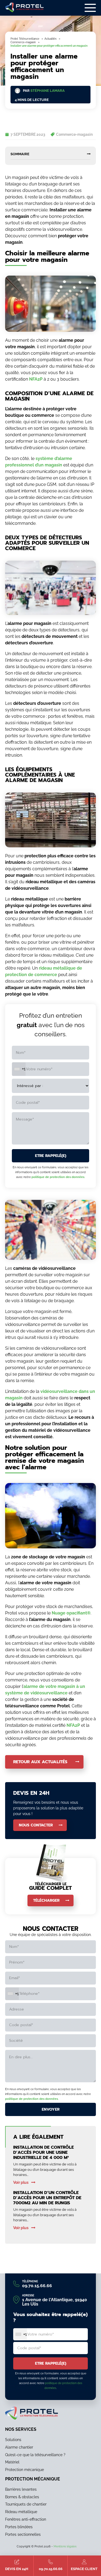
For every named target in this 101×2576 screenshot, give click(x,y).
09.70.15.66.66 (51, 2569)
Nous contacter (36, 1825)
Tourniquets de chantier (26, 2504)
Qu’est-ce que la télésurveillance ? (35, 2455)
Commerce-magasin (74, 134)
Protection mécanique (25, 2470)
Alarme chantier (19, 2447)
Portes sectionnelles (23, 2534)
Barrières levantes (21, 2489)
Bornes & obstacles (22, 2497)
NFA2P (36, 379)
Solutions (13, 2440)
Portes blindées (19, 2527)
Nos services (21, 2429)
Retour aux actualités (40, 1762)
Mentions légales (65, 2546)
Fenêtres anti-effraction (26, 2519)
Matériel (12, 2462)
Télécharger (46, 1900)
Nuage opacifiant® (71, 1613)
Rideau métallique (21, 2512)
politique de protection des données (58, 1177)
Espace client (84, 2569)
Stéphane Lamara (48, 91)
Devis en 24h (17, 2569)
